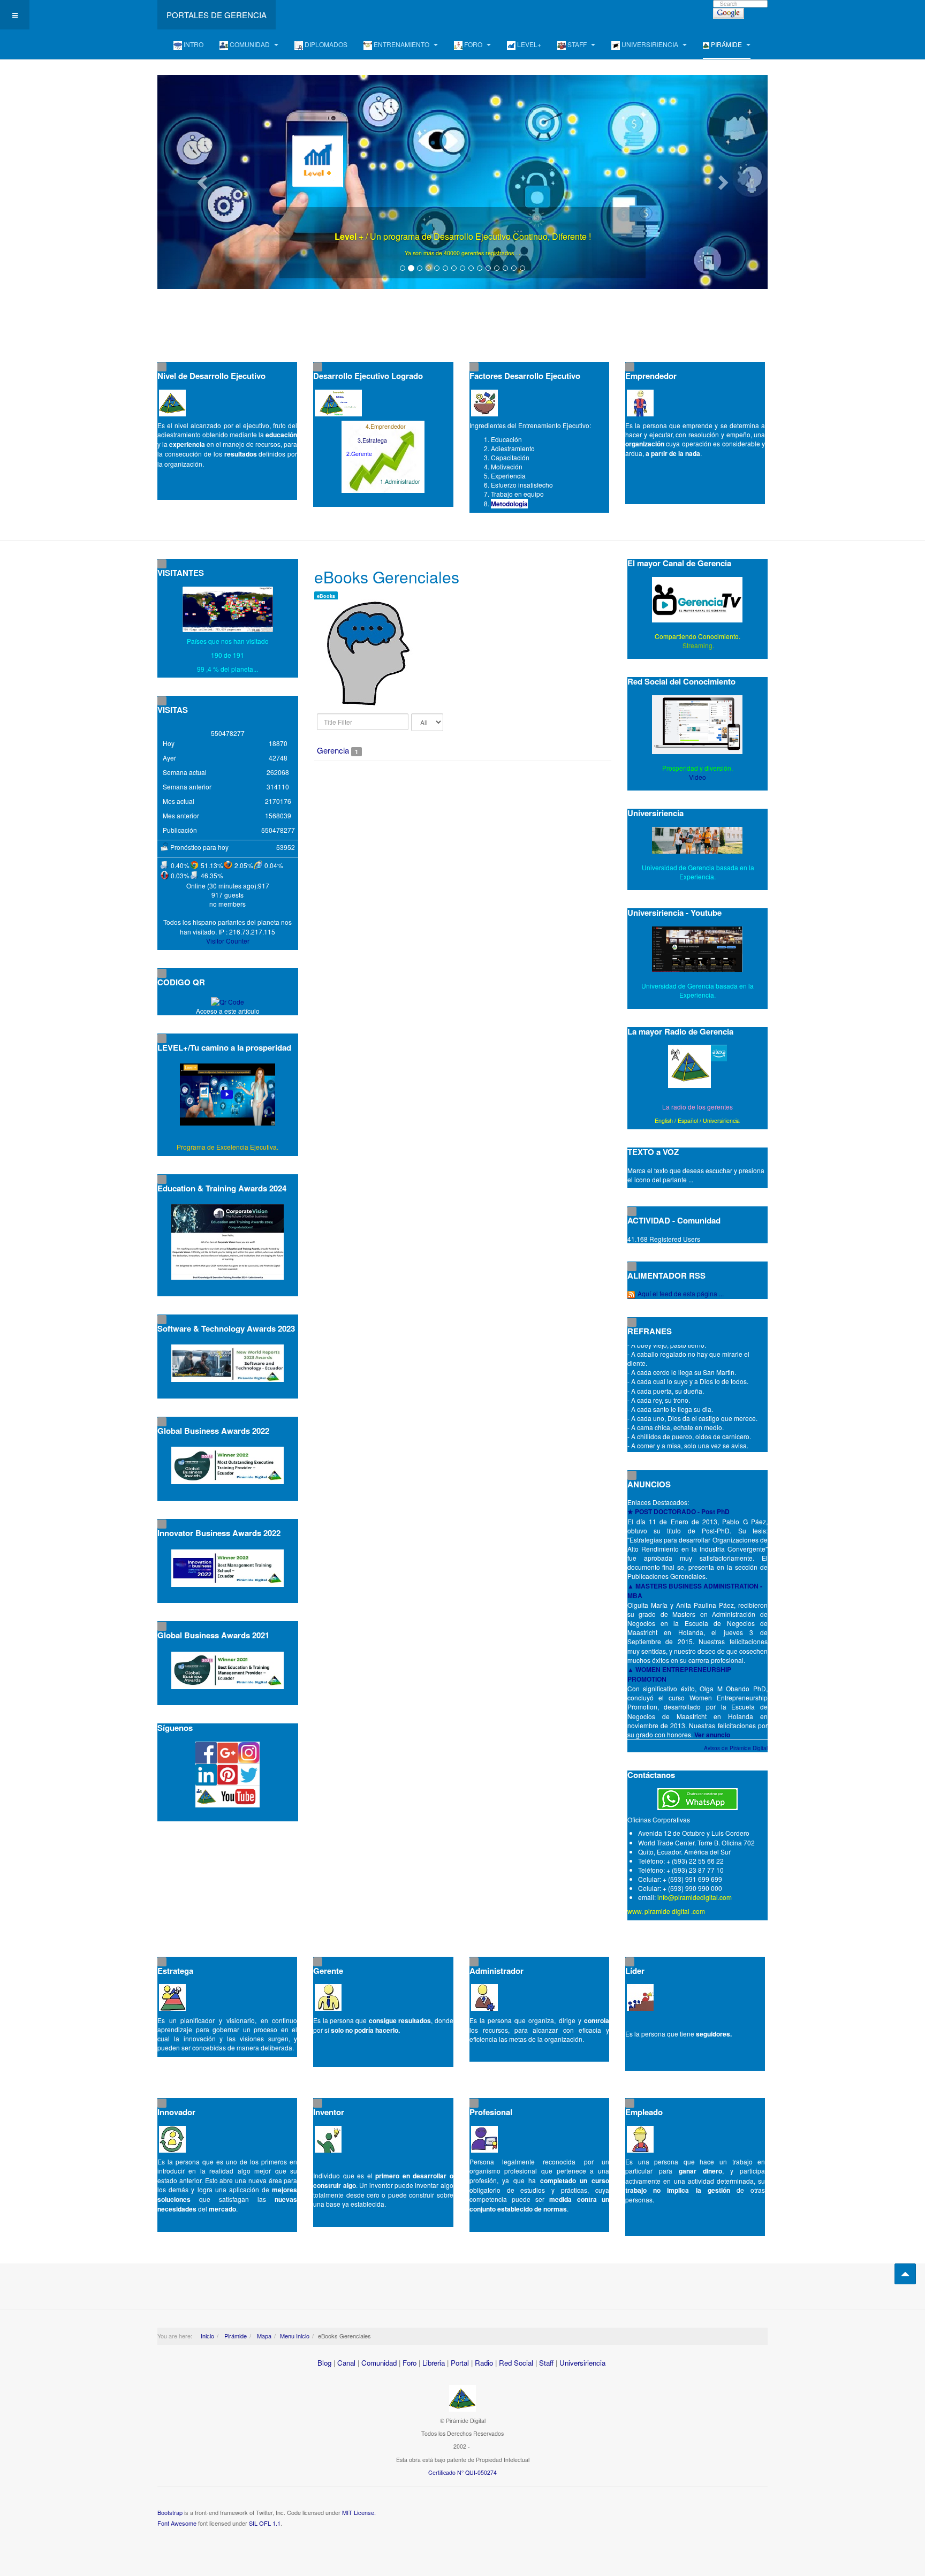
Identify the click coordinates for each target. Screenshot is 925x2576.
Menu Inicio (295, 2336)
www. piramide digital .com (666, 1911)
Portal (460, 2363)
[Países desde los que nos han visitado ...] (228, 609)
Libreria (434, 2363)
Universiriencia (721, 1120)
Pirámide (235, 2336)
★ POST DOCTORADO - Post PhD (678, 1511)
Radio (484, 2363)
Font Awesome (177, 2523)
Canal (346, 2363)
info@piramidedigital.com (695, 1897)
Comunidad (379, 2363)
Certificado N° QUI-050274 (462, 2472)
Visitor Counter (228, 941)
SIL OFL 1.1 (265, 2523)
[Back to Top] (905, 2274)
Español (688, 1120)
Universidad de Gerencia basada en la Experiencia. (697, 990)
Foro (410, 2363)
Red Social (516, 2363)
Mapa (263, 2336)
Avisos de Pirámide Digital (736, 1748)
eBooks (326, 596)
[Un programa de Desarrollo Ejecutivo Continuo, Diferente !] (462, 182)
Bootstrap (170, 2512)
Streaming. (697, 645)
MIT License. (359, 2512)
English (664, 1120)
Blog (324, 2363)
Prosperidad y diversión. (697, 768)
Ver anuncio (712, 1735)
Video (697, 777)
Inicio (207, 2336)
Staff (546, 2363)
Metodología (509, 504)
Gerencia (333, 750)
